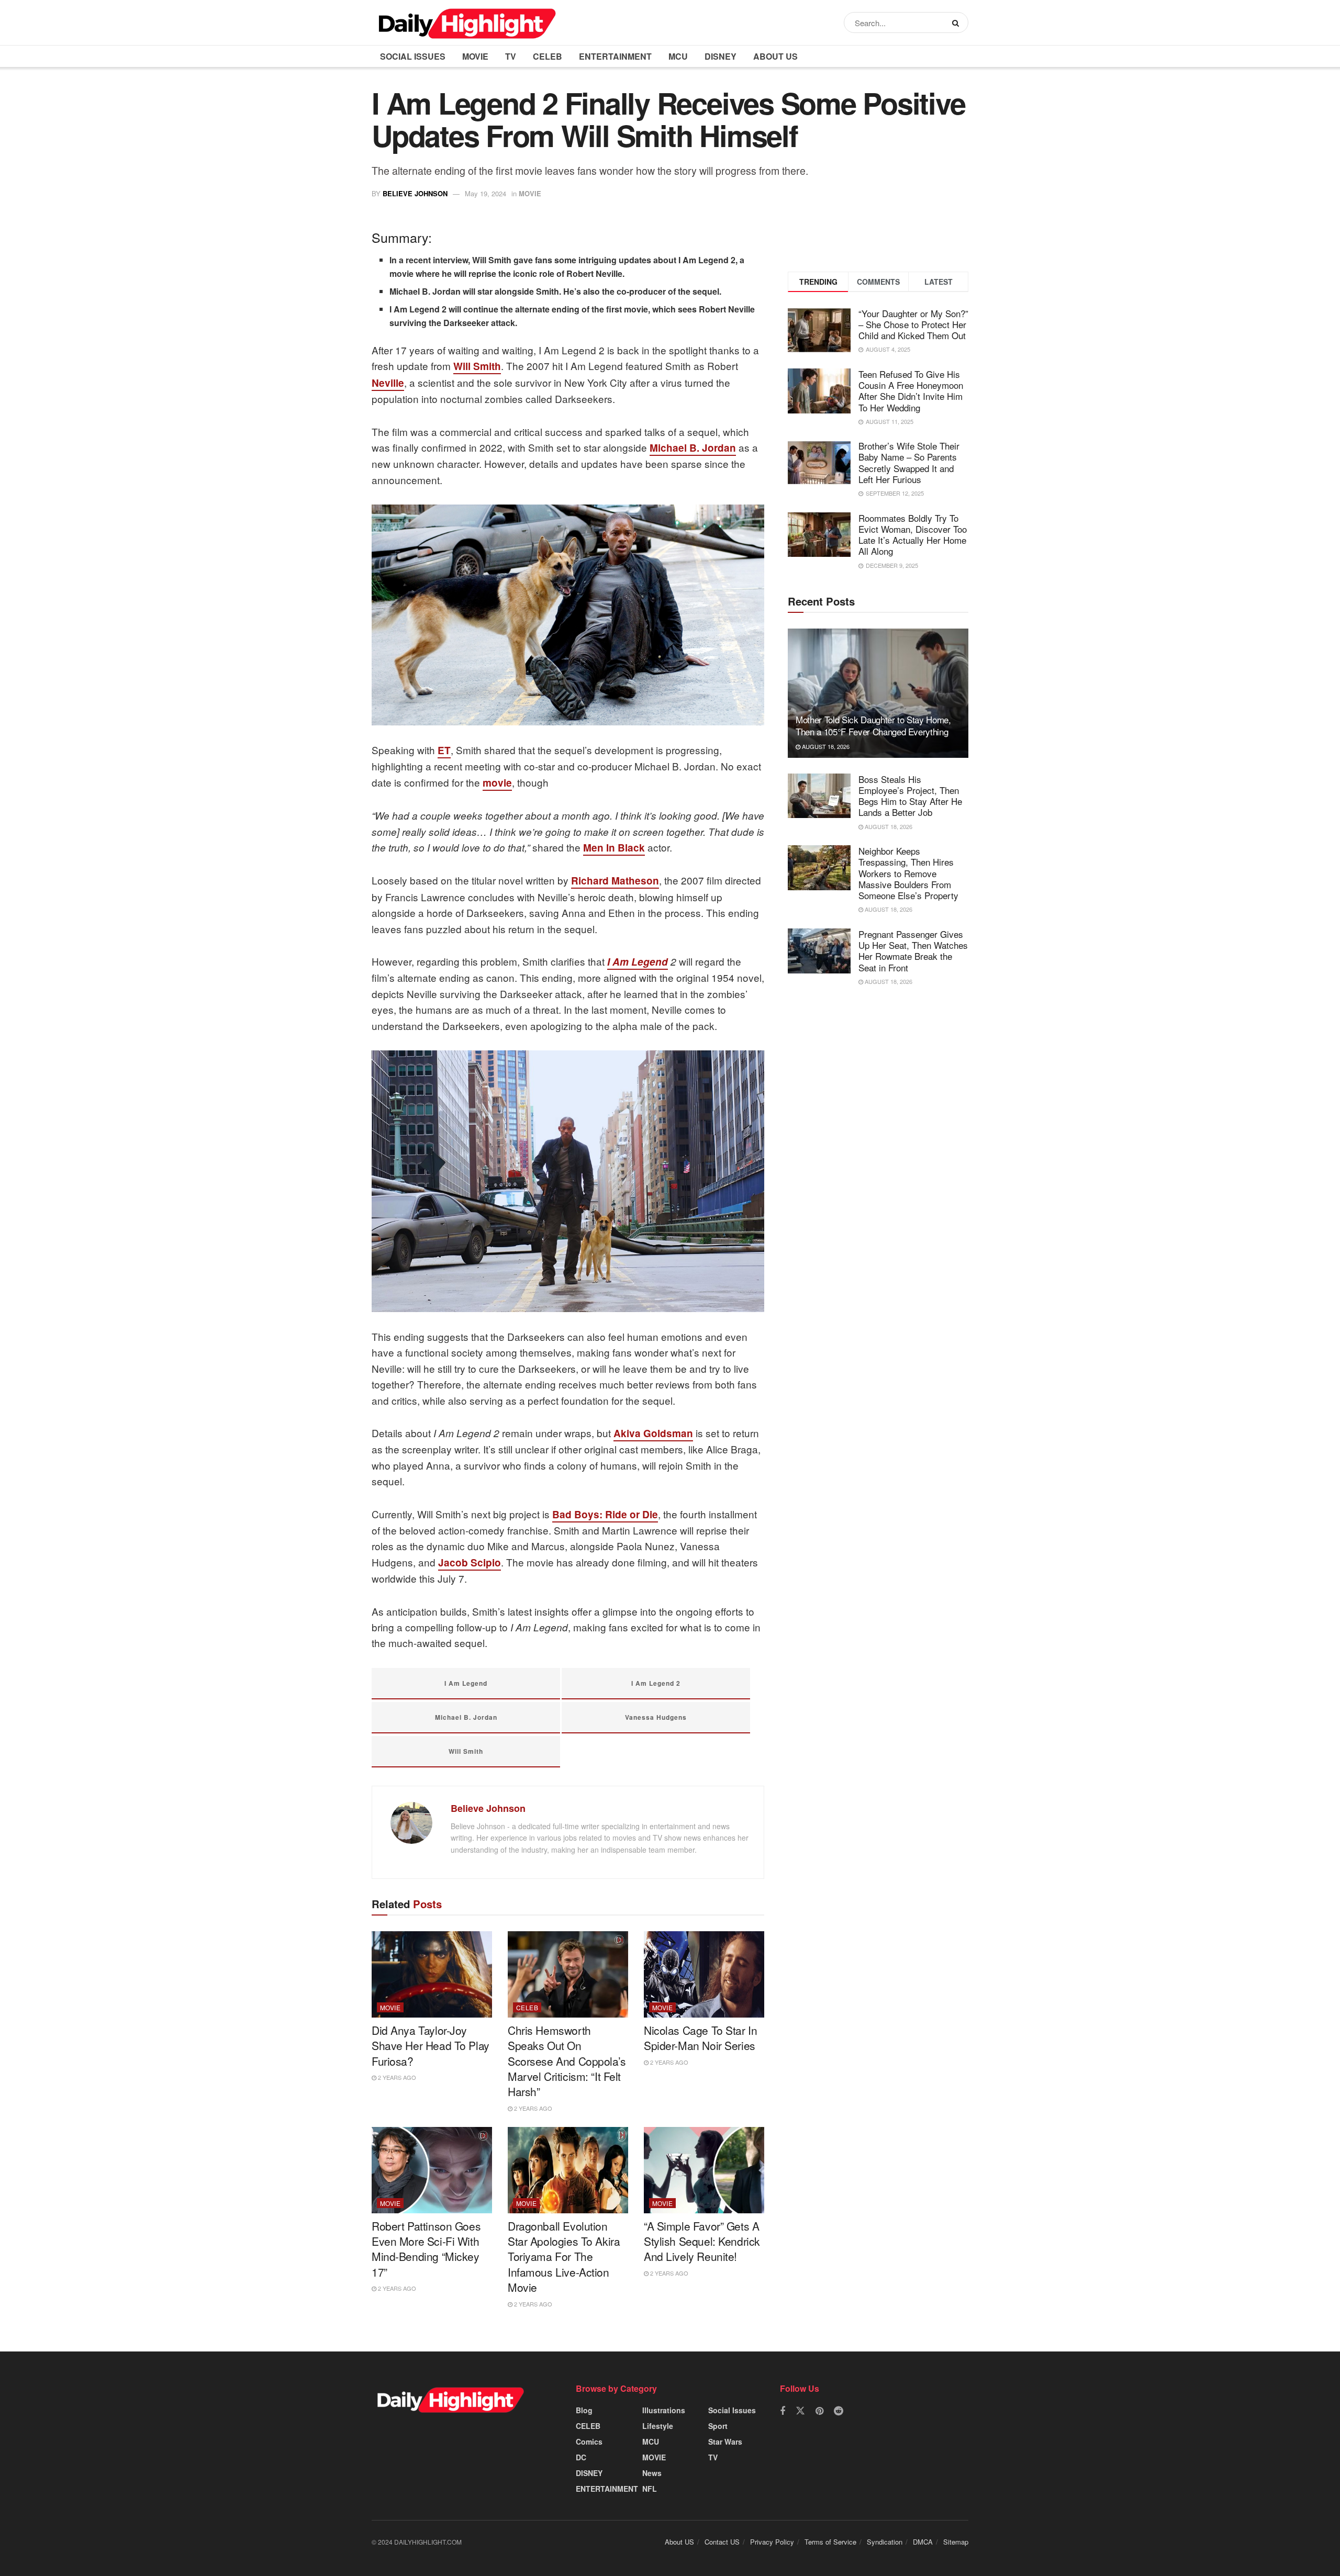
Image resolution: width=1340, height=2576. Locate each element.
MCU (678, 56)
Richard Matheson (615, 881)
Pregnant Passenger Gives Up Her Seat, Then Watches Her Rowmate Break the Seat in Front (913, 951)
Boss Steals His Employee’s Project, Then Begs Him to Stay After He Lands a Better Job (910, 796)
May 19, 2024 (485, 193)
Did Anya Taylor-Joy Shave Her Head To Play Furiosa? (431, 2046)
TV (511, 56)
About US (775, 56)
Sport (718, 2426)
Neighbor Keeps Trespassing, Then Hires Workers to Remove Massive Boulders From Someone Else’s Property (908, 873)
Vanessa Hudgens (656, 1717)
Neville (388, 383)
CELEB (548, 56)
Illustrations (664, 2410)
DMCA (923, 2542)
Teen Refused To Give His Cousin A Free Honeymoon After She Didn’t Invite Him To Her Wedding (911, 391)
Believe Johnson (415, 193)
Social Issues (413, 56)
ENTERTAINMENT (615, 56)
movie (497, 783)
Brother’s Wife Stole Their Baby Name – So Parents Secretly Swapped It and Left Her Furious (909, 462)
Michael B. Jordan (693, 448)
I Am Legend (638, 962)
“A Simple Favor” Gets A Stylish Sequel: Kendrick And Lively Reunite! (702, 2241)
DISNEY (721, 56)
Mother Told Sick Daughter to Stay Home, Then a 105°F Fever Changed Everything (873, 726)
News (652, 2473)
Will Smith (477, 366)
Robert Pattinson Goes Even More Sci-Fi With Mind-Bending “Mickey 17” (426, 2249)
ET (444, 750)
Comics (589, 2441)
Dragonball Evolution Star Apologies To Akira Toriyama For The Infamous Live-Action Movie (564, 2257)
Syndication (885, 2542)
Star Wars (725, 2441)
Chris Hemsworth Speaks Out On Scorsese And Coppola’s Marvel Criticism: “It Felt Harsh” (567, 2061)
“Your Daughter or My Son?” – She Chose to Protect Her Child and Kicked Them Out (913, 324)
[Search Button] (958, 23)
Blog (584, 2410)
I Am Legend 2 (656, 1683)
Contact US (722, 2542)
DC (581, 2457)
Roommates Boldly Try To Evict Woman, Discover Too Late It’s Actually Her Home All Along (913, 535)
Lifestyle (658, 2426)
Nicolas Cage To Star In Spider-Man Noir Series (700, 2038)
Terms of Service (830, 2542)
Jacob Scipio (470, 1563)
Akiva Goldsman (653, 1433)
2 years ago (396, 2077)
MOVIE (475, 56)
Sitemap (956, 2542)
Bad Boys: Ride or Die (605, 1514)
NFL (650, 2489)
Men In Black (614, 848)
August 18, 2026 (825, 746)
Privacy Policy (772, 2542)
